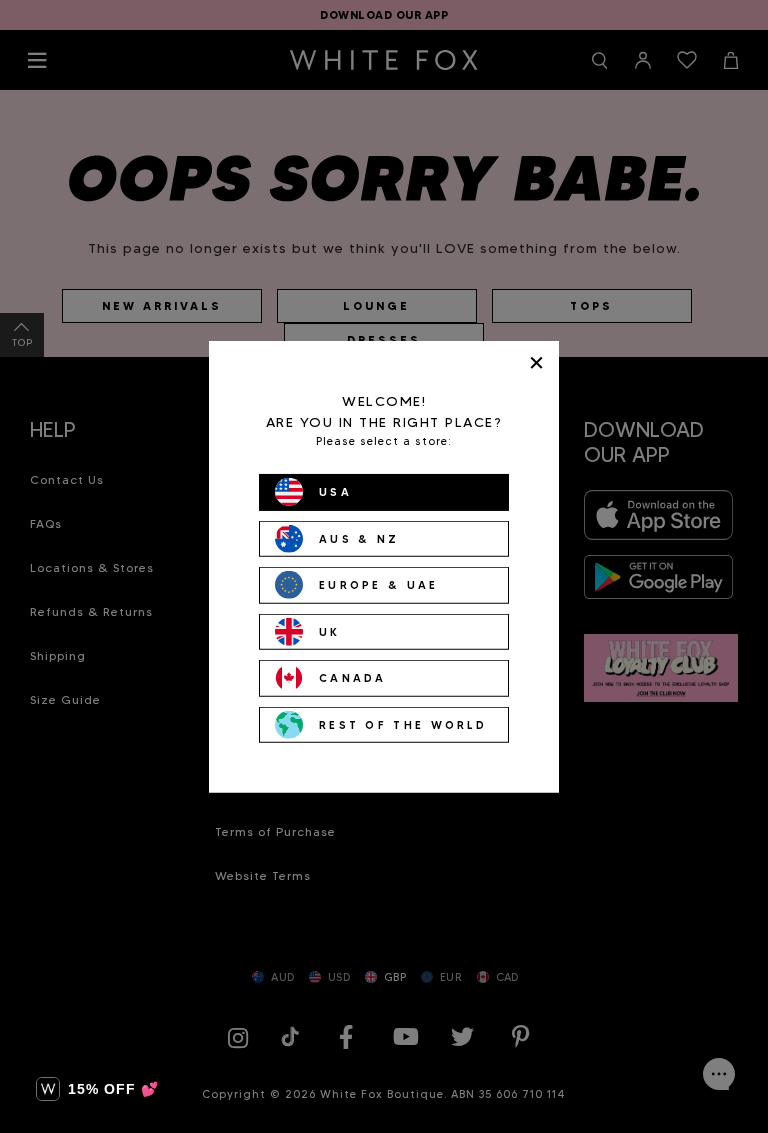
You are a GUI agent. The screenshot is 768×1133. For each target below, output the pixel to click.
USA (335, 492)
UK (330, 631)
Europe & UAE (379, 585)
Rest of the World (403, 724)
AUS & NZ (359, 538)
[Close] (536, 362)
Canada (353, 678)
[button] (97, 1089)
